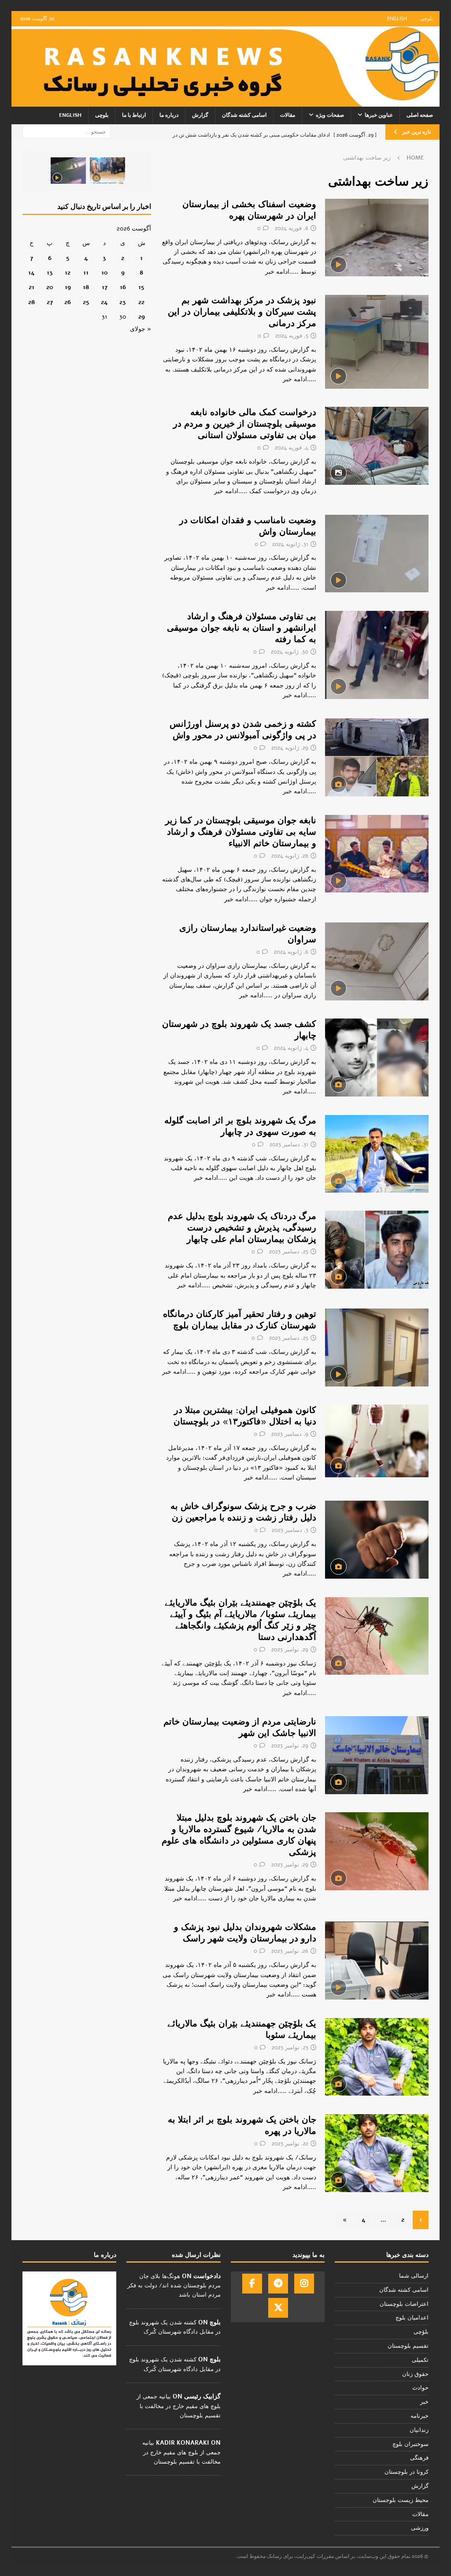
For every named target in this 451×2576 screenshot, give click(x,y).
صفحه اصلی (420, 115)
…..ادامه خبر (282, 272)
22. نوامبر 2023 (290, 2144)
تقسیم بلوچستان (408, 2346)
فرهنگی (419, 2458)
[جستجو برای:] (67, 132)
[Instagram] (304, 2284)
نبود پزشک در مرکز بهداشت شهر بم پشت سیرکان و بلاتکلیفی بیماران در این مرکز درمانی (242, 312)
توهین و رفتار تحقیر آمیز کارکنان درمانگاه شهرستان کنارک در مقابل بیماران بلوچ (240, 1320)
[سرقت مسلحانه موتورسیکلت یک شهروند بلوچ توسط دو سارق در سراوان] (68, 171)
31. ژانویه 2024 (290, 544)
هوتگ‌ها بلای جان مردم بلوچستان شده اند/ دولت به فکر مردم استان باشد (174, 2286)
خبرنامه (420, 2416)
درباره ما (169, 115)
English (397, 19)
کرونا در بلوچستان (407, 2472)
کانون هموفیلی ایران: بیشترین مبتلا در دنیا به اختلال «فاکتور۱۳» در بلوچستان (245, 1416)
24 (104, 302)
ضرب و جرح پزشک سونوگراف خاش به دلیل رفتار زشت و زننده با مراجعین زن (243, 1512)
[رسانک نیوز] (226, 102)
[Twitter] (278, 2308)
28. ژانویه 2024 (290, 856)
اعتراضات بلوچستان (404, 2304)
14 (31, 273)
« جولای (140, 329)
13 (50, 273)
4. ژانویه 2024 (291, 1048)
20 (50, 287)
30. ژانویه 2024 (290, 652)
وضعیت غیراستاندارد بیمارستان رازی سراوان (248, 934)
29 (142, 317)
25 (86, 302)
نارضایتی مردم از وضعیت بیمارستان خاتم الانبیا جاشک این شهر (240, 1727)
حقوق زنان (415, 2374)
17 (105, 287)
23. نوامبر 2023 (290, 2048)
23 (123, 302)
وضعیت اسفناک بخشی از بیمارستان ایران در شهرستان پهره (249, 210)
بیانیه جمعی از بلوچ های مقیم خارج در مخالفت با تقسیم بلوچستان (179, 2406)
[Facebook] (252, 2284)
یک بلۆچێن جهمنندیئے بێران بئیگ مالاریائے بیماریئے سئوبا (242, 2029)
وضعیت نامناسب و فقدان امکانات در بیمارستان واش (248, 526)
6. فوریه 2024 (292, 228)
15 (141, 287)
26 (68, 302)
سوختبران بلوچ (410, 2444)
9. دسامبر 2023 (290, 1434)
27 (50, 302)
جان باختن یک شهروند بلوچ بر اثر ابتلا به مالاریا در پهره (242, 2125)
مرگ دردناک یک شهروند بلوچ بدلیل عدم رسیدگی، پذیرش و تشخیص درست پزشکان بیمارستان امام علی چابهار (242, 1228)
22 (141, 302)
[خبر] (377, 238)
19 (68, 287)
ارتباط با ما (134, 115)
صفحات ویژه (330, 115)
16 (123, 287)
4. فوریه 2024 (292, 448)
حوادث (420, 2388)
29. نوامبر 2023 (290, 1650)
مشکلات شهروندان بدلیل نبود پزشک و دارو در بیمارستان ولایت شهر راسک (245, 1933)
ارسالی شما (414, 2276)
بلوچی (427, 19)
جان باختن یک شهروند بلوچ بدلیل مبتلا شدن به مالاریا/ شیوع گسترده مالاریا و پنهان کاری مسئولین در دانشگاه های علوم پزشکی (239, 1835)
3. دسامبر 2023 (290, 1530)
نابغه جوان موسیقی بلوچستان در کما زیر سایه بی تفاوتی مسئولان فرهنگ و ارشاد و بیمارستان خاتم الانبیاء (241, 832)
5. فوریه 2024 (292, 336)
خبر (424, 2402)
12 (68, 273)
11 (86, 273)
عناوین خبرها (379, 115)
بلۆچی (421, 2332)
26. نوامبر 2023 (290, 1951)
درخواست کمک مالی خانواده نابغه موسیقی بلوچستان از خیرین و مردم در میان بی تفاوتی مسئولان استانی (245, 424)
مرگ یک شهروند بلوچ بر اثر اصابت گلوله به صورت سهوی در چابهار (240, 1126)
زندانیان (419, 2430)
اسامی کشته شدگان (244, 115)
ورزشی (420, 2528)
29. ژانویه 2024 (290, 748)
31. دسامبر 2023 (289, 1145)
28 (31, 302)
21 (31, 287)
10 (105, 273)
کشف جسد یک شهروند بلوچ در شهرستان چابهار (239, 1030)
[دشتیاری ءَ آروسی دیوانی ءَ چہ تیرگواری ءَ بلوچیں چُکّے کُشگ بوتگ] (107, 171)
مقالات (288, 115)
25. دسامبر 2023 (289, 1252)
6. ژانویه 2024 (291, 952)
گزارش (200, 115)
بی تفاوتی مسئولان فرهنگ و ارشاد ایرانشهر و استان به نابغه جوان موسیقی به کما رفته (242, 628)
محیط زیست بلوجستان (401, 2500)
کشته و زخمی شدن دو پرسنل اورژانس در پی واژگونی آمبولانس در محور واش (243, 730)
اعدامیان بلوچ (412, 2318)
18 (86, 287)
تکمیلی (420, 2360)
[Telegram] (278, 2284)
